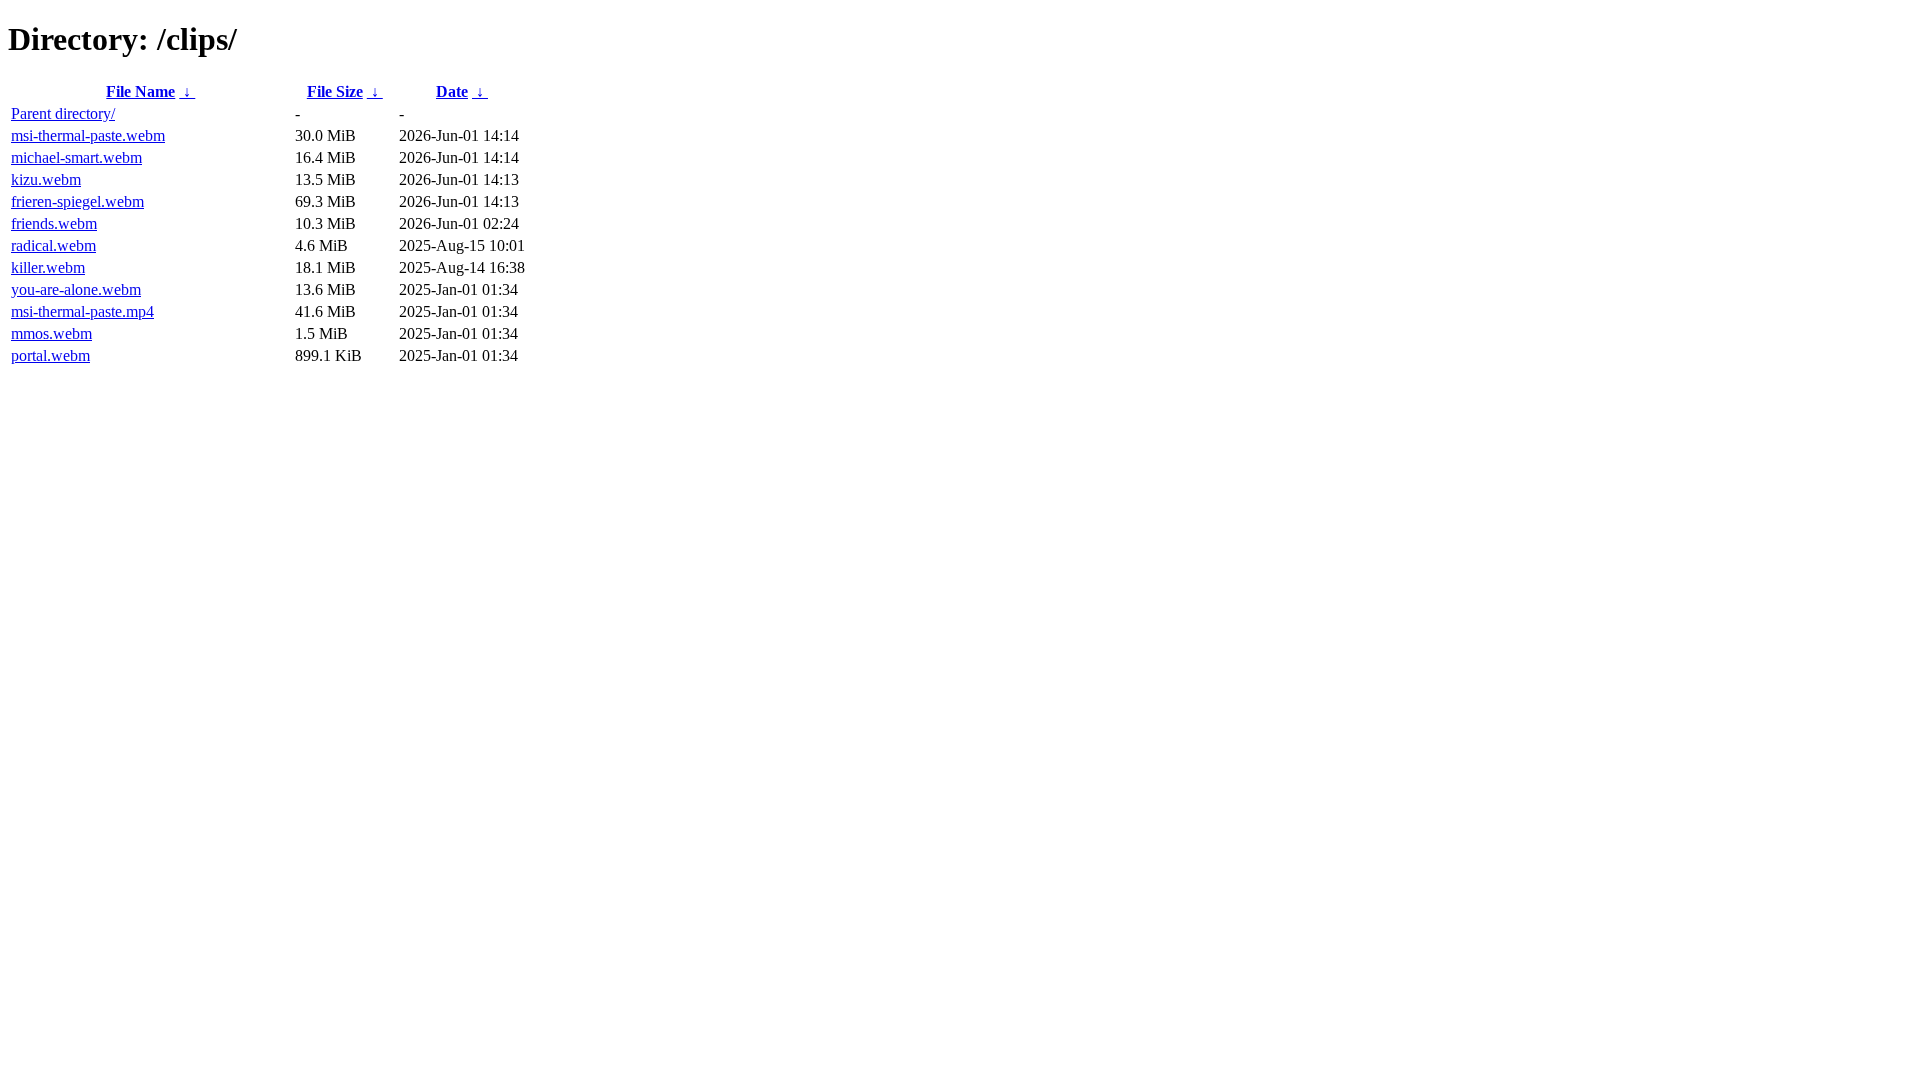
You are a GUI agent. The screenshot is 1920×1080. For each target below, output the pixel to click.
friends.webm (54, 223)
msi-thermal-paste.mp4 (82, 311)
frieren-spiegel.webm (77, 201)
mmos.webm (51, 333)
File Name (140, 91)
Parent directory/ (63, 113)
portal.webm (50, 355)
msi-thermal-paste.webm (88, 135)
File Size (335, 91)
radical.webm (53, 245)
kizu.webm (46, 179)
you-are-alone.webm (76, 289)
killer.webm (48, 267)
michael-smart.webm (76, 157)
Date (452, 91)
